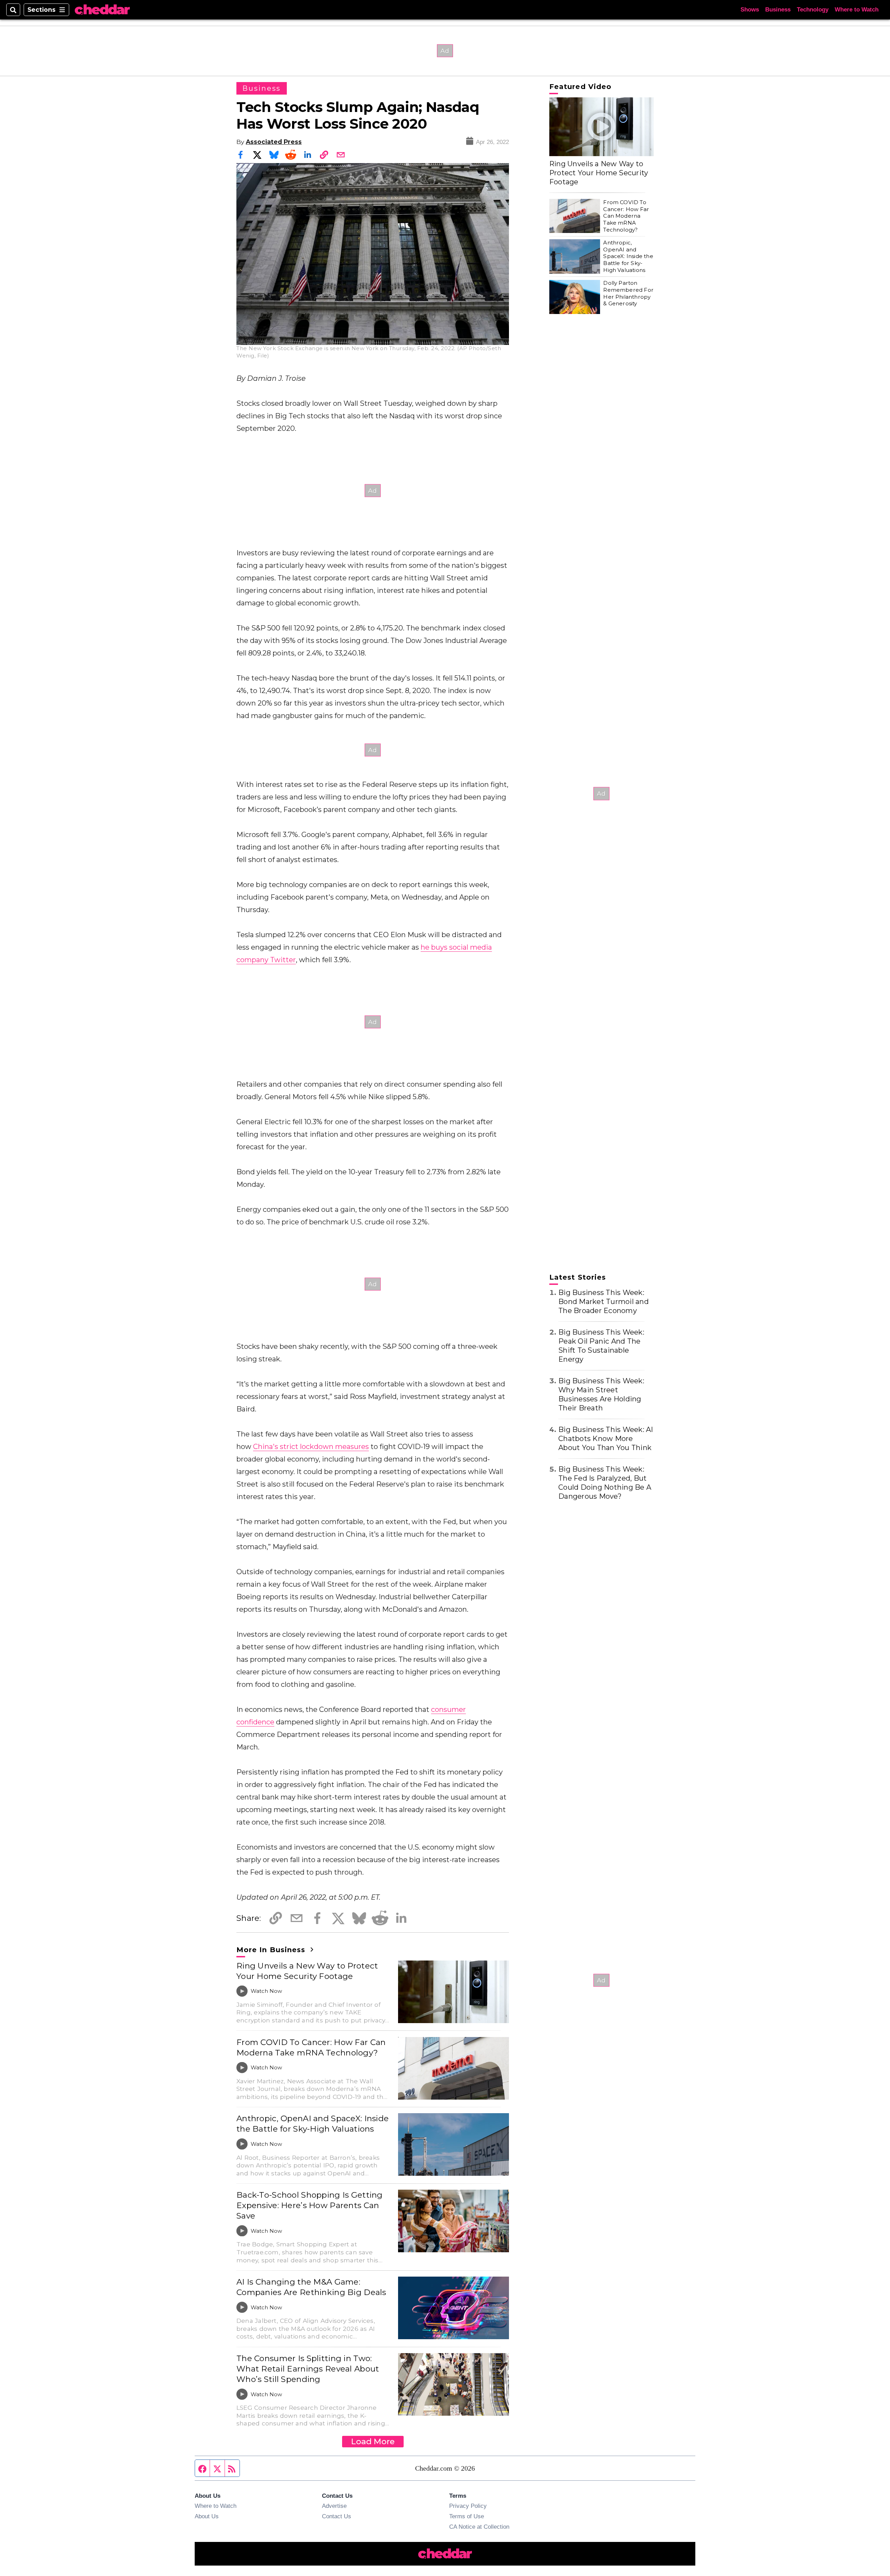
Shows (750, 10)
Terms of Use (467, 2516)
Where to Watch (857, 10)
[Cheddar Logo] (102, 10)
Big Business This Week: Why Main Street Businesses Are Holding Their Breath (601, 1394)
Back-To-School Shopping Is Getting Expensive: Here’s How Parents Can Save (310, 2205)
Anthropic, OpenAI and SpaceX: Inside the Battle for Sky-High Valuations (313, 2124)
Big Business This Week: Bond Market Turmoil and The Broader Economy (604, 1302)
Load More (373, 2441)
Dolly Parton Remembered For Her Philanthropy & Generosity (628, 293)
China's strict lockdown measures (311, 1447)
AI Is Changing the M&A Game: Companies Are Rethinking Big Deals (311, 2287)
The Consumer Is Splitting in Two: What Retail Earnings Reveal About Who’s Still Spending (308, 2369)
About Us (207, 2516)
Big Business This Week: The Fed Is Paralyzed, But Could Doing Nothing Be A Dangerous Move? (605, 1483)
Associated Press (274, 142)
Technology (813, 10)
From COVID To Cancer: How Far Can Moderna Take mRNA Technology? (311, 2047)
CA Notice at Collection (479, 2527)
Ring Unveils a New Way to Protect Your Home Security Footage (307, 1971)
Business (778, 10)
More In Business (272, 1950)
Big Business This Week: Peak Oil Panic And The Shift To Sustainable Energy (601, 1346)
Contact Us (337, 2516)
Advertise (334, 2506)
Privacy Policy (468, 2506)
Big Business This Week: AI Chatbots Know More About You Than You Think (606, 1439)
